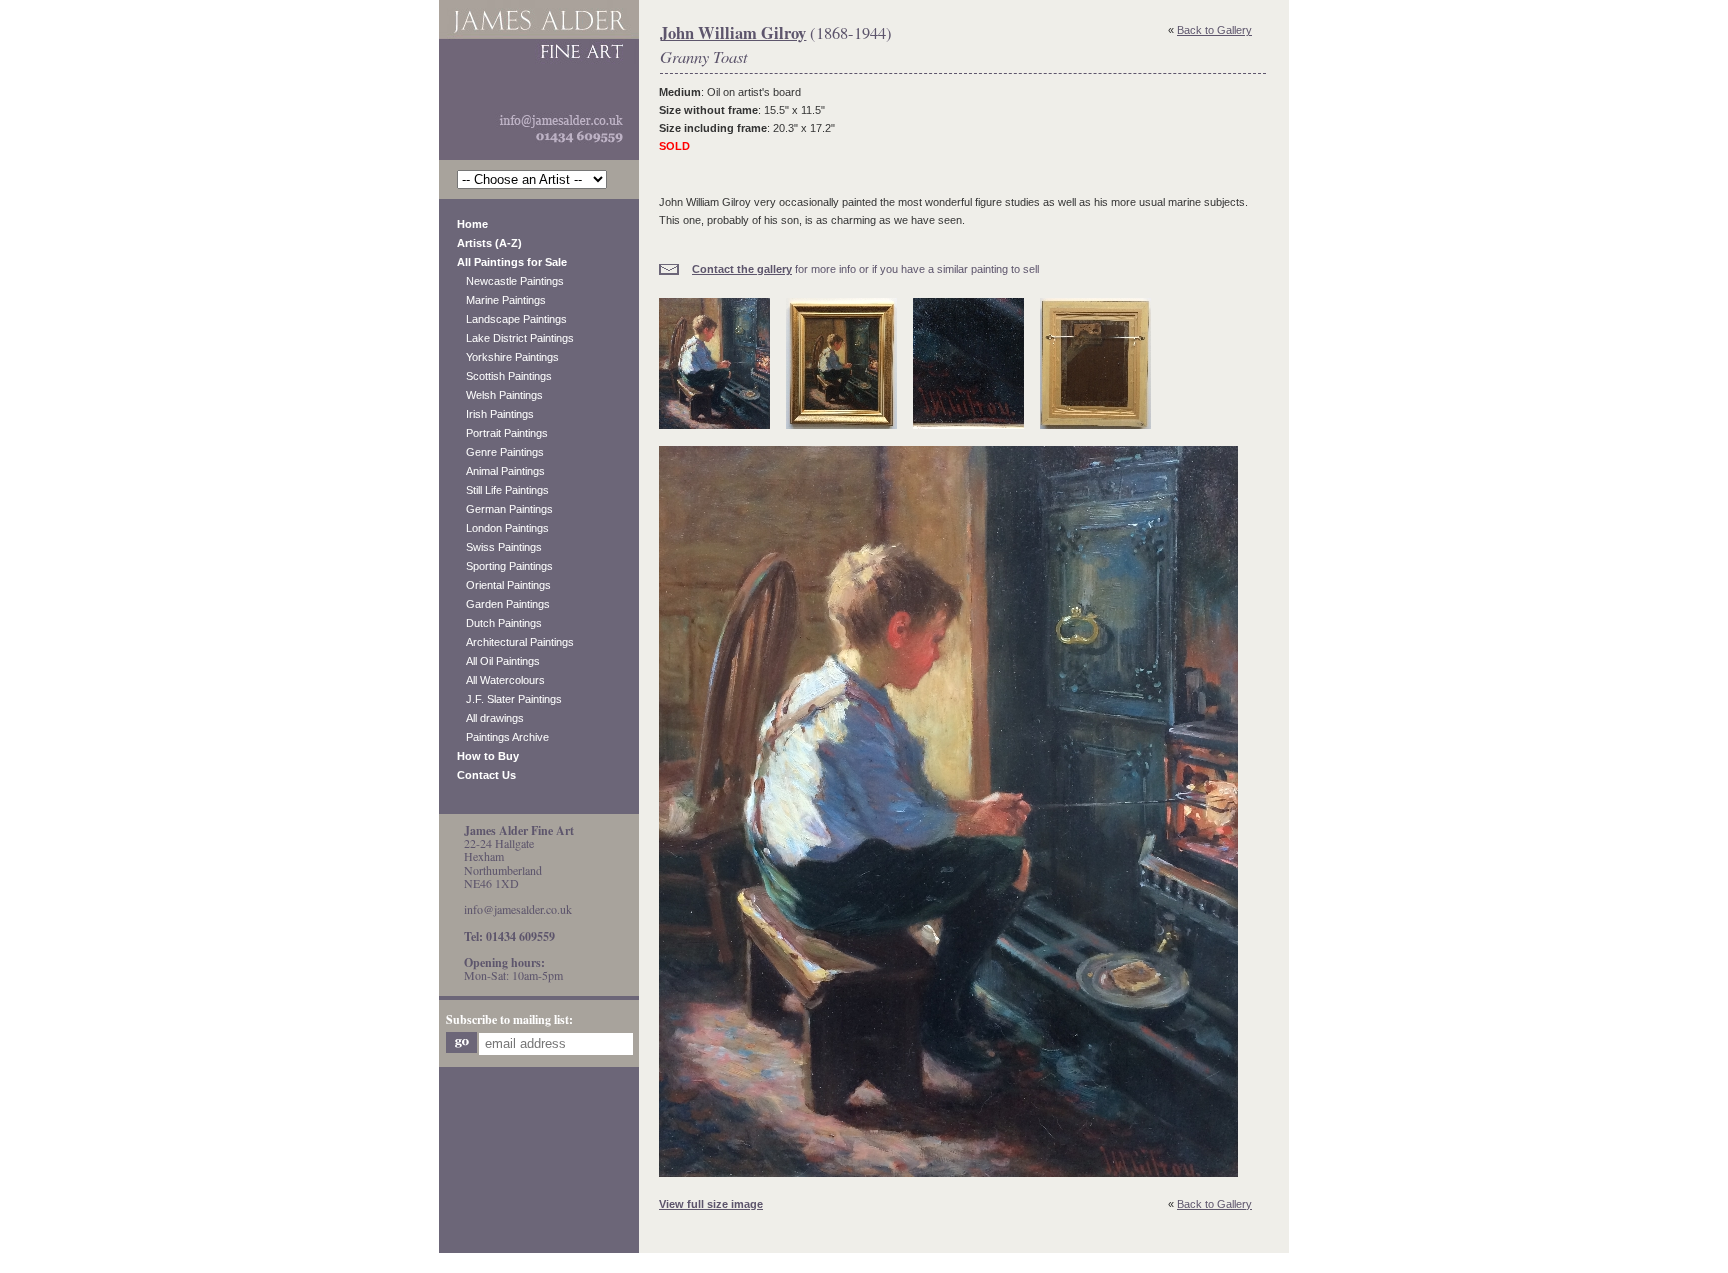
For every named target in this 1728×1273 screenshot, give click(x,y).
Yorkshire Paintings (508, 357)
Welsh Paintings (500, 395)
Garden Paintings (503, 604)
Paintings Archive (503, 737)
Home (472, 224)
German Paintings (505, 509)
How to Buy (488, 756)
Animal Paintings (501, 471)
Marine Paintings (501, 300)
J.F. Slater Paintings (509, 699)
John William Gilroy (733, 33)
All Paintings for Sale (512, 262)
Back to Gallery (1214, 30)
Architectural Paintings (515, 642)
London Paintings (503, 528)
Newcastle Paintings (510, 281)
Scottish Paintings (504, 376)
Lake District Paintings (515, 338)
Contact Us (486, 775)
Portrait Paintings (502, 433)
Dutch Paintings (499, 623)
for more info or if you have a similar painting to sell (865, 269)
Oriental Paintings (504, 585)
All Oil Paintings (498, 661)
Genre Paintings (500, 452)
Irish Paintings (495, 414)
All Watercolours (501, 680)
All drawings (490, 718)
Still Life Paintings (503, 490)
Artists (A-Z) (489, 243)
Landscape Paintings (512, 319)
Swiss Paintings (499, 547)
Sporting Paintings (505, 566)
